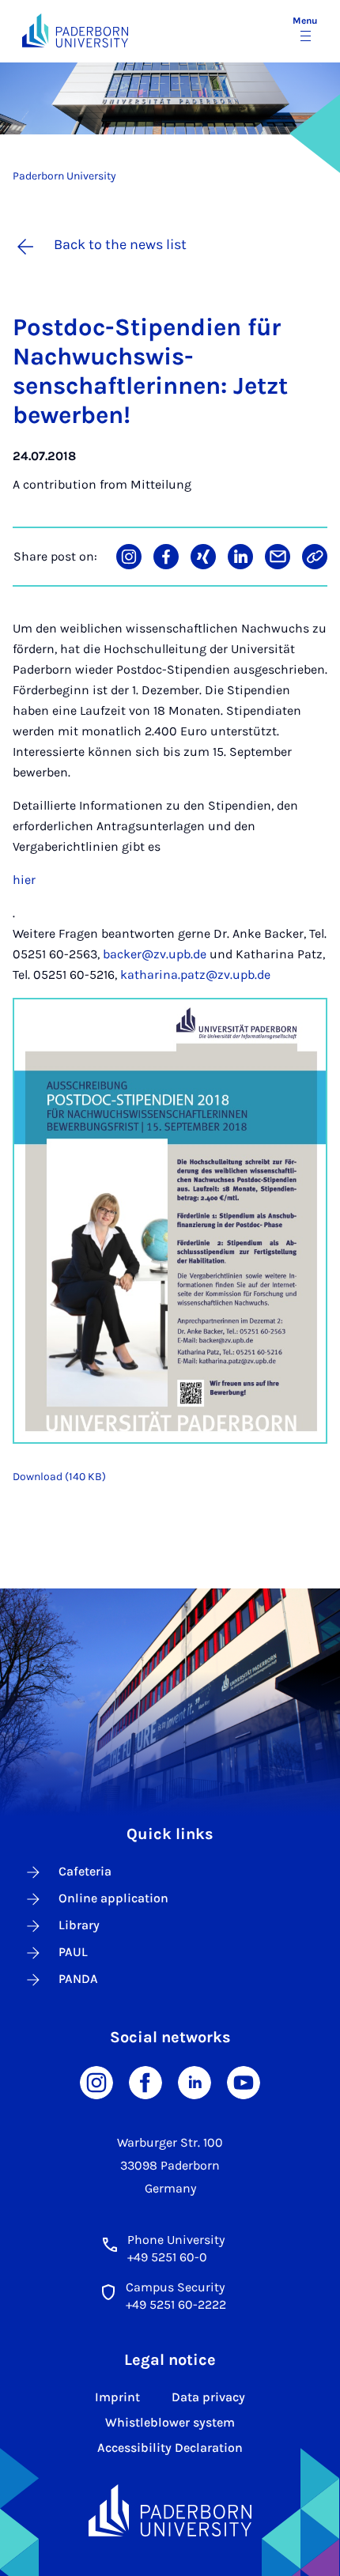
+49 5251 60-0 (167, 2257)
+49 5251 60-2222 (176, 2304)
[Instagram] (96, 2081)
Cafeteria (85, 1871)
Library (79, 1925)
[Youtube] (244, 2081)
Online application (113, 1898)
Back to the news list (120, 244)
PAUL (73, 1952)
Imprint (117, 2397)
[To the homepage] (75, 30)
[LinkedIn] (195, 2081)
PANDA (78, 1979)
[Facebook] (145, 2081)
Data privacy (208, 2397)
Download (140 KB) (59, 1477)
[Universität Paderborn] (170, 2510)
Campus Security (175, 2287)
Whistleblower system (170, 2422)
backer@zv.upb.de (155, 954)
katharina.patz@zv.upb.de (195, 974)
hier (24, 880)
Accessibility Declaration (170, 2448)
